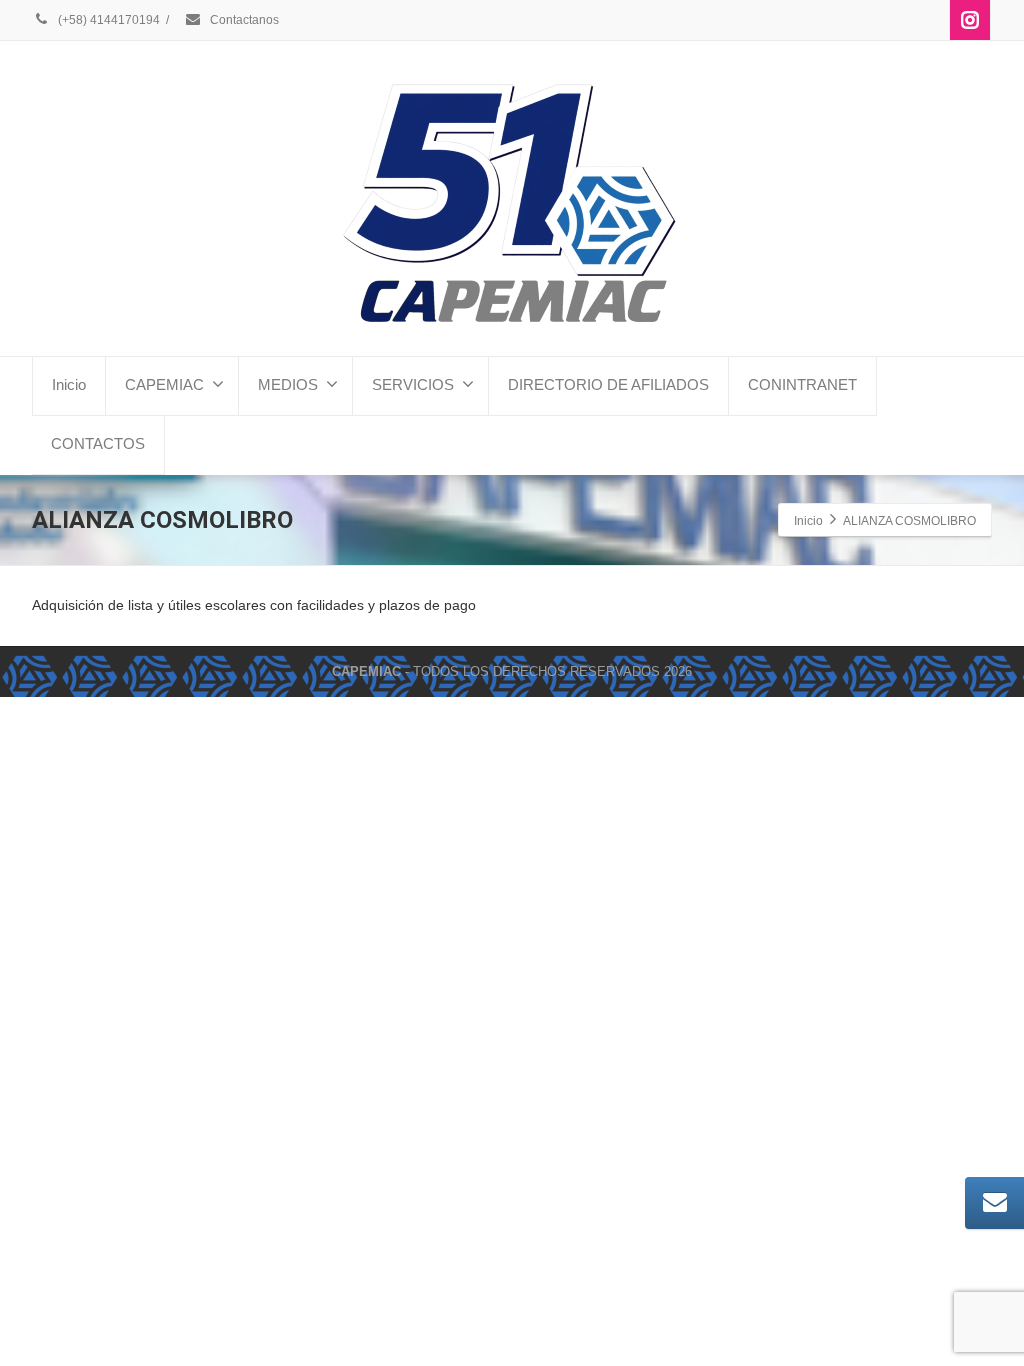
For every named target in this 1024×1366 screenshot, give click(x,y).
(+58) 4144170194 (107, 20)
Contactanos (243, 20)
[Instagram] (970, 20)
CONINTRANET (802, 384)
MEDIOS (288, 384)
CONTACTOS (98, 443)
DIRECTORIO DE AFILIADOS (608, 384)
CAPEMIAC (164, 384)
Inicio (69, 384)
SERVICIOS (413, 384)
